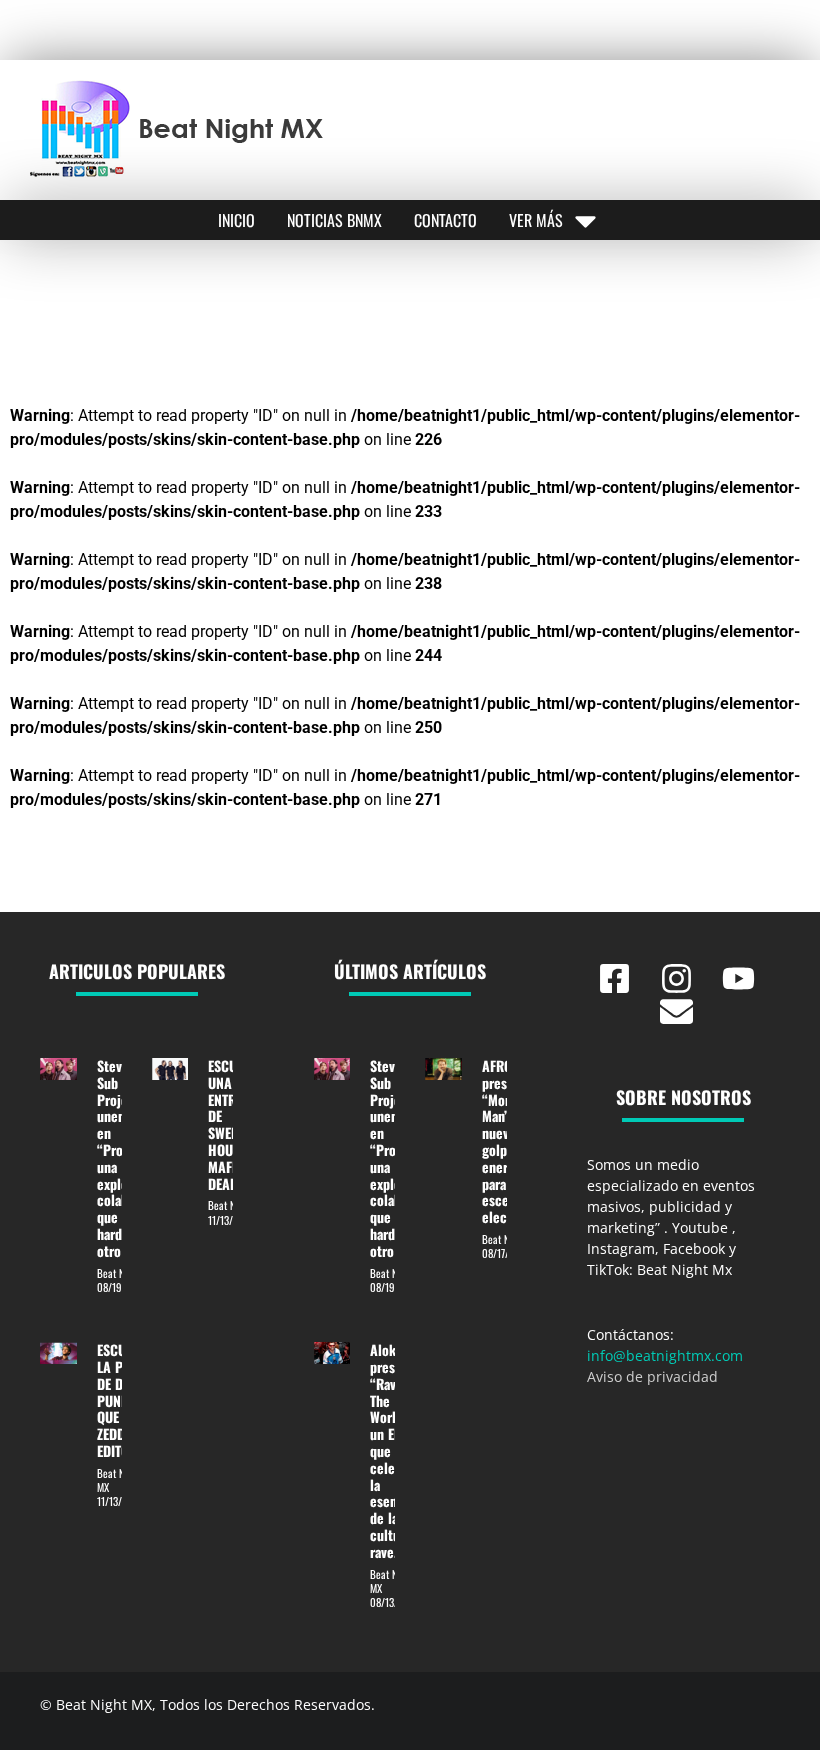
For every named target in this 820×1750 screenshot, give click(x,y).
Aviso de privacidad (652, 1376)
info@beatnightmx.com (665, 1355)
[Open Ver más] (585, 220)
